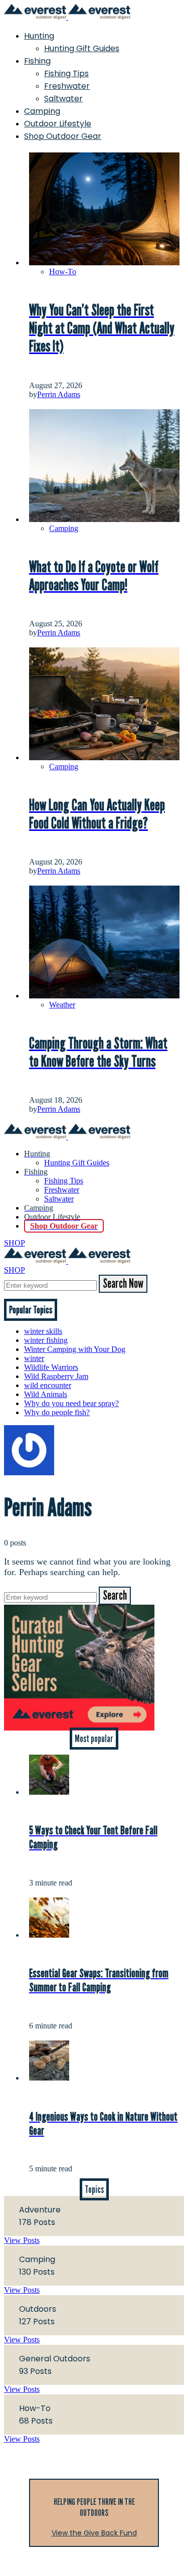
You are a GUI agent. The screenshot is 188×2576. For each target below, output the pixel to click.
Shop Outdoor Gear (63, 136)
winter (34, 1358)
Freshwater (67, 86)
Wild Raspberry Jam (56, 1376)
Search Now (123, 1284)
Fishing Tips (66, 73)
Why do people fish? (57, 1412)
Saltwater (63, 99)
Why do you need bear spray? (71, 1403)
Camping (42, 111)
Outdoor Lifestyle (58, 124)
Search (115, 1596)
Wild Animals (46, 1394)
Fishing (37, 61)
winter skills (43, 1331)
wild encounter (48, 1385)
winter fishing (46, 1340)
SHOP (15, 1243)
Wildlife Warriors (51, 1367)
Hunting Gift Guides (82, 48)
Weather (62, 1005)
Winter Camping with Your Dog (75, 1349)
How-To (63, 272)
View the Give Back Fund (94, 2533)
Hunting (39, 36)
